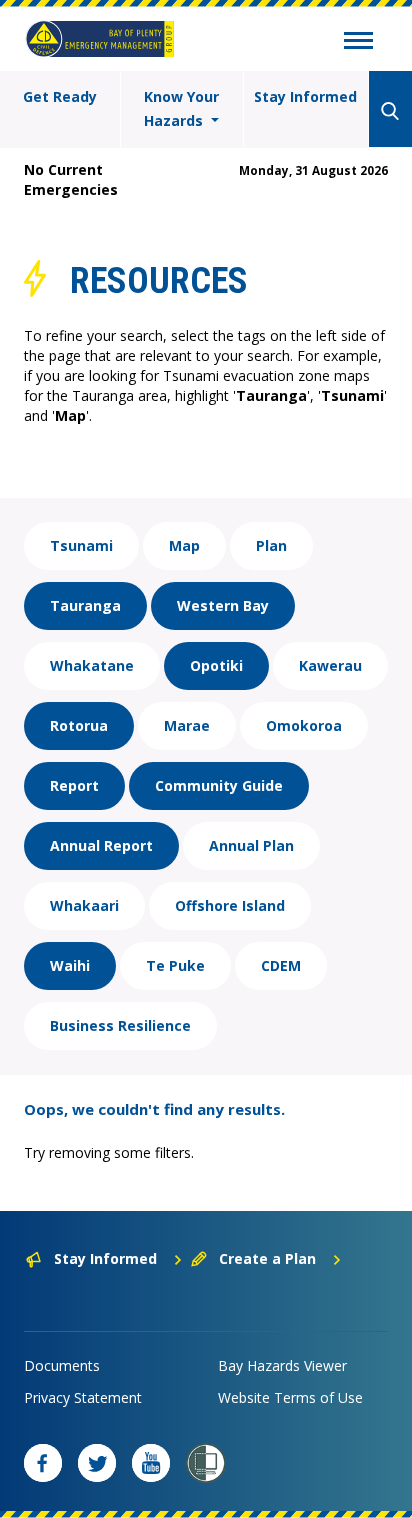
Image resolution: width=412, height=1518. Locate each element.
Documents (62, 1365)
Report (74, 785)
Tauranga (85, 605)
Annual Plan (251, 845)
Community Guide (219, 785)
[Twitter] (97, 1463)
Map (184, 545)
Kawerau (330, 665)
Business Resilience (120, 1025)
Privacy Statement (83, 1397)
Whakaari (84, 905)
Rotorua (79, 725)
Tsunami (81, 545)
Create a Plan (267, 1258)
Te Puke (175, 965)
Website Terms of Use (290, 1397)
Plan (271, 545)
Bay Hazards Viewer (282, 1365)
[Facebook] (43, 1463)
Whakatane (92, 665)
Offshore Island (230, 905)
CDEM (281, 965)
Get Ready (60, 96)
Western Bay (223, 605)
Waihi (70, 965)
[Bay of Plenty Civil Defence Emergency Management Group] (100, 39)
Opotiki (216, 665)
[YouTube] (151, 1463)
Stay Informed (305, 96)
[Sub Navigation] (358, 43)
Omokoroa (304, 725)
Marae (187, 725)
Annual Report (101, 845)
